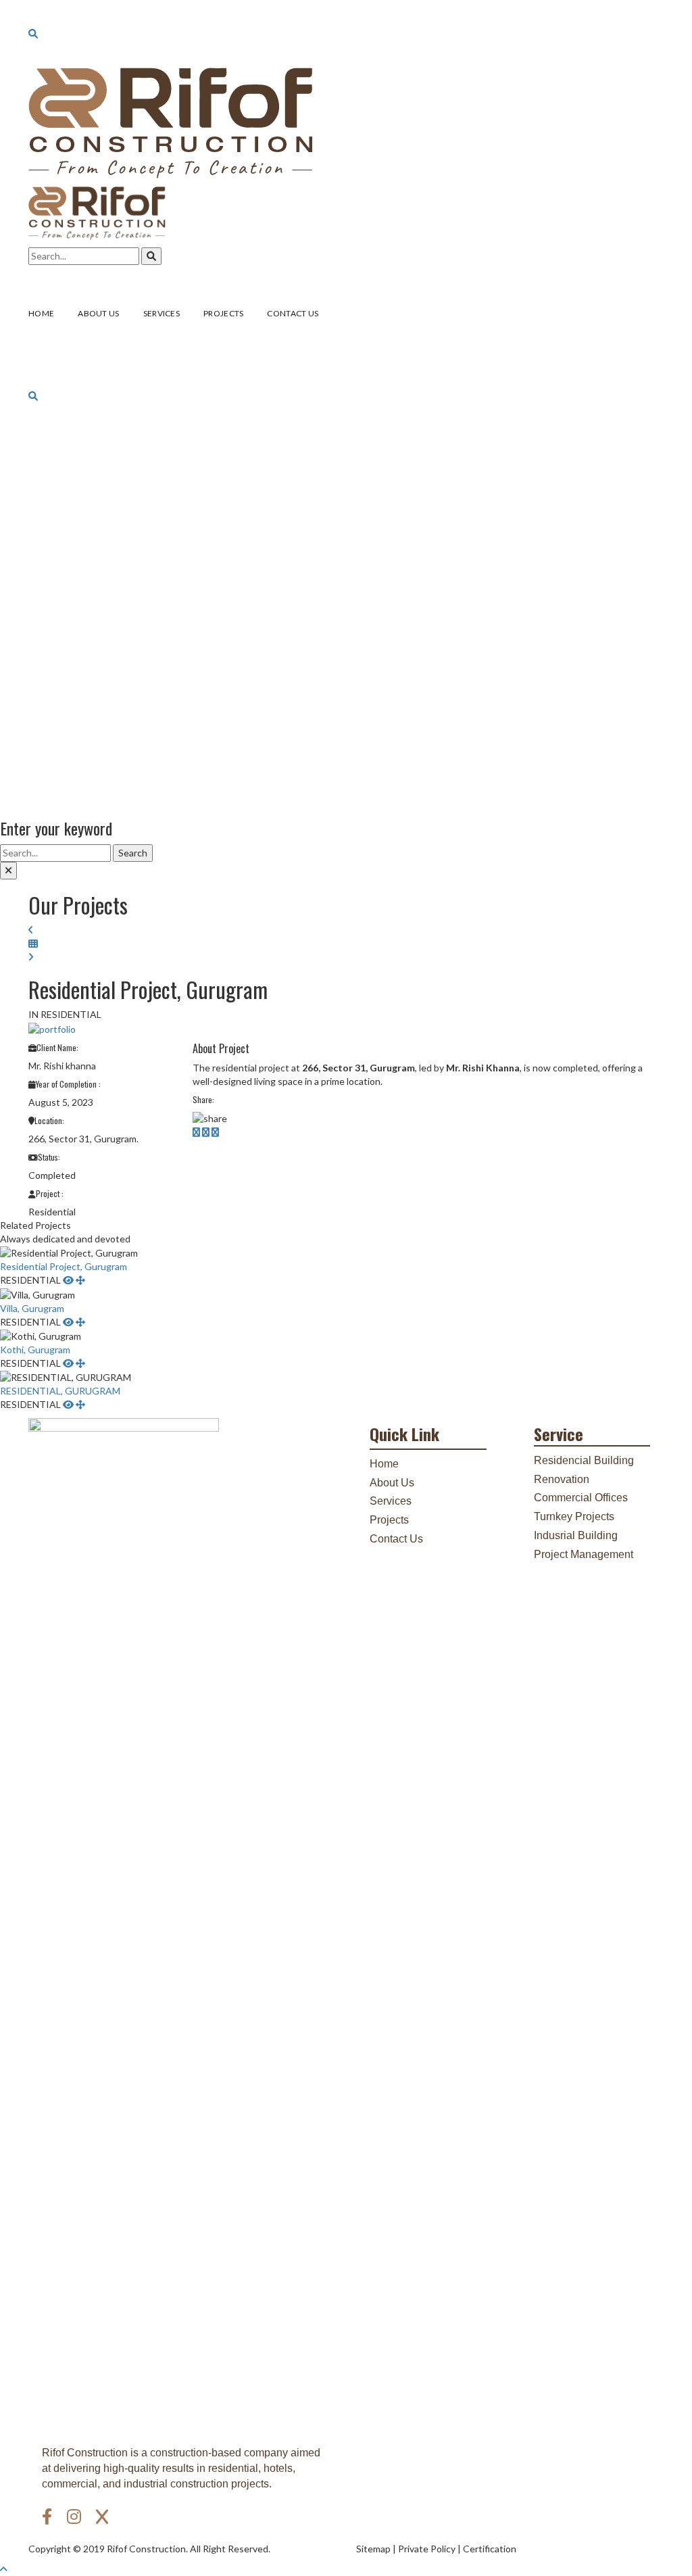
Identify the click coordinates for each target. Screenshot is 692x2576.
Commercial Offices (581, 1498)
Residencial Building (584, 1460)
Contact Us (396, 1539)
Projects (389, 1520)
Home (384, 1464)
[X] (102, 2517)
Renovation (562, 1479)
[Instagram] (76, 2517)
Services (391, 1501)
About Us (392, 1483)
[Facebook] (49, 2517)
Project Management (584, 1554)
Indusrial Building (576, 1535)
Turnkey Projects (574, 1516)
